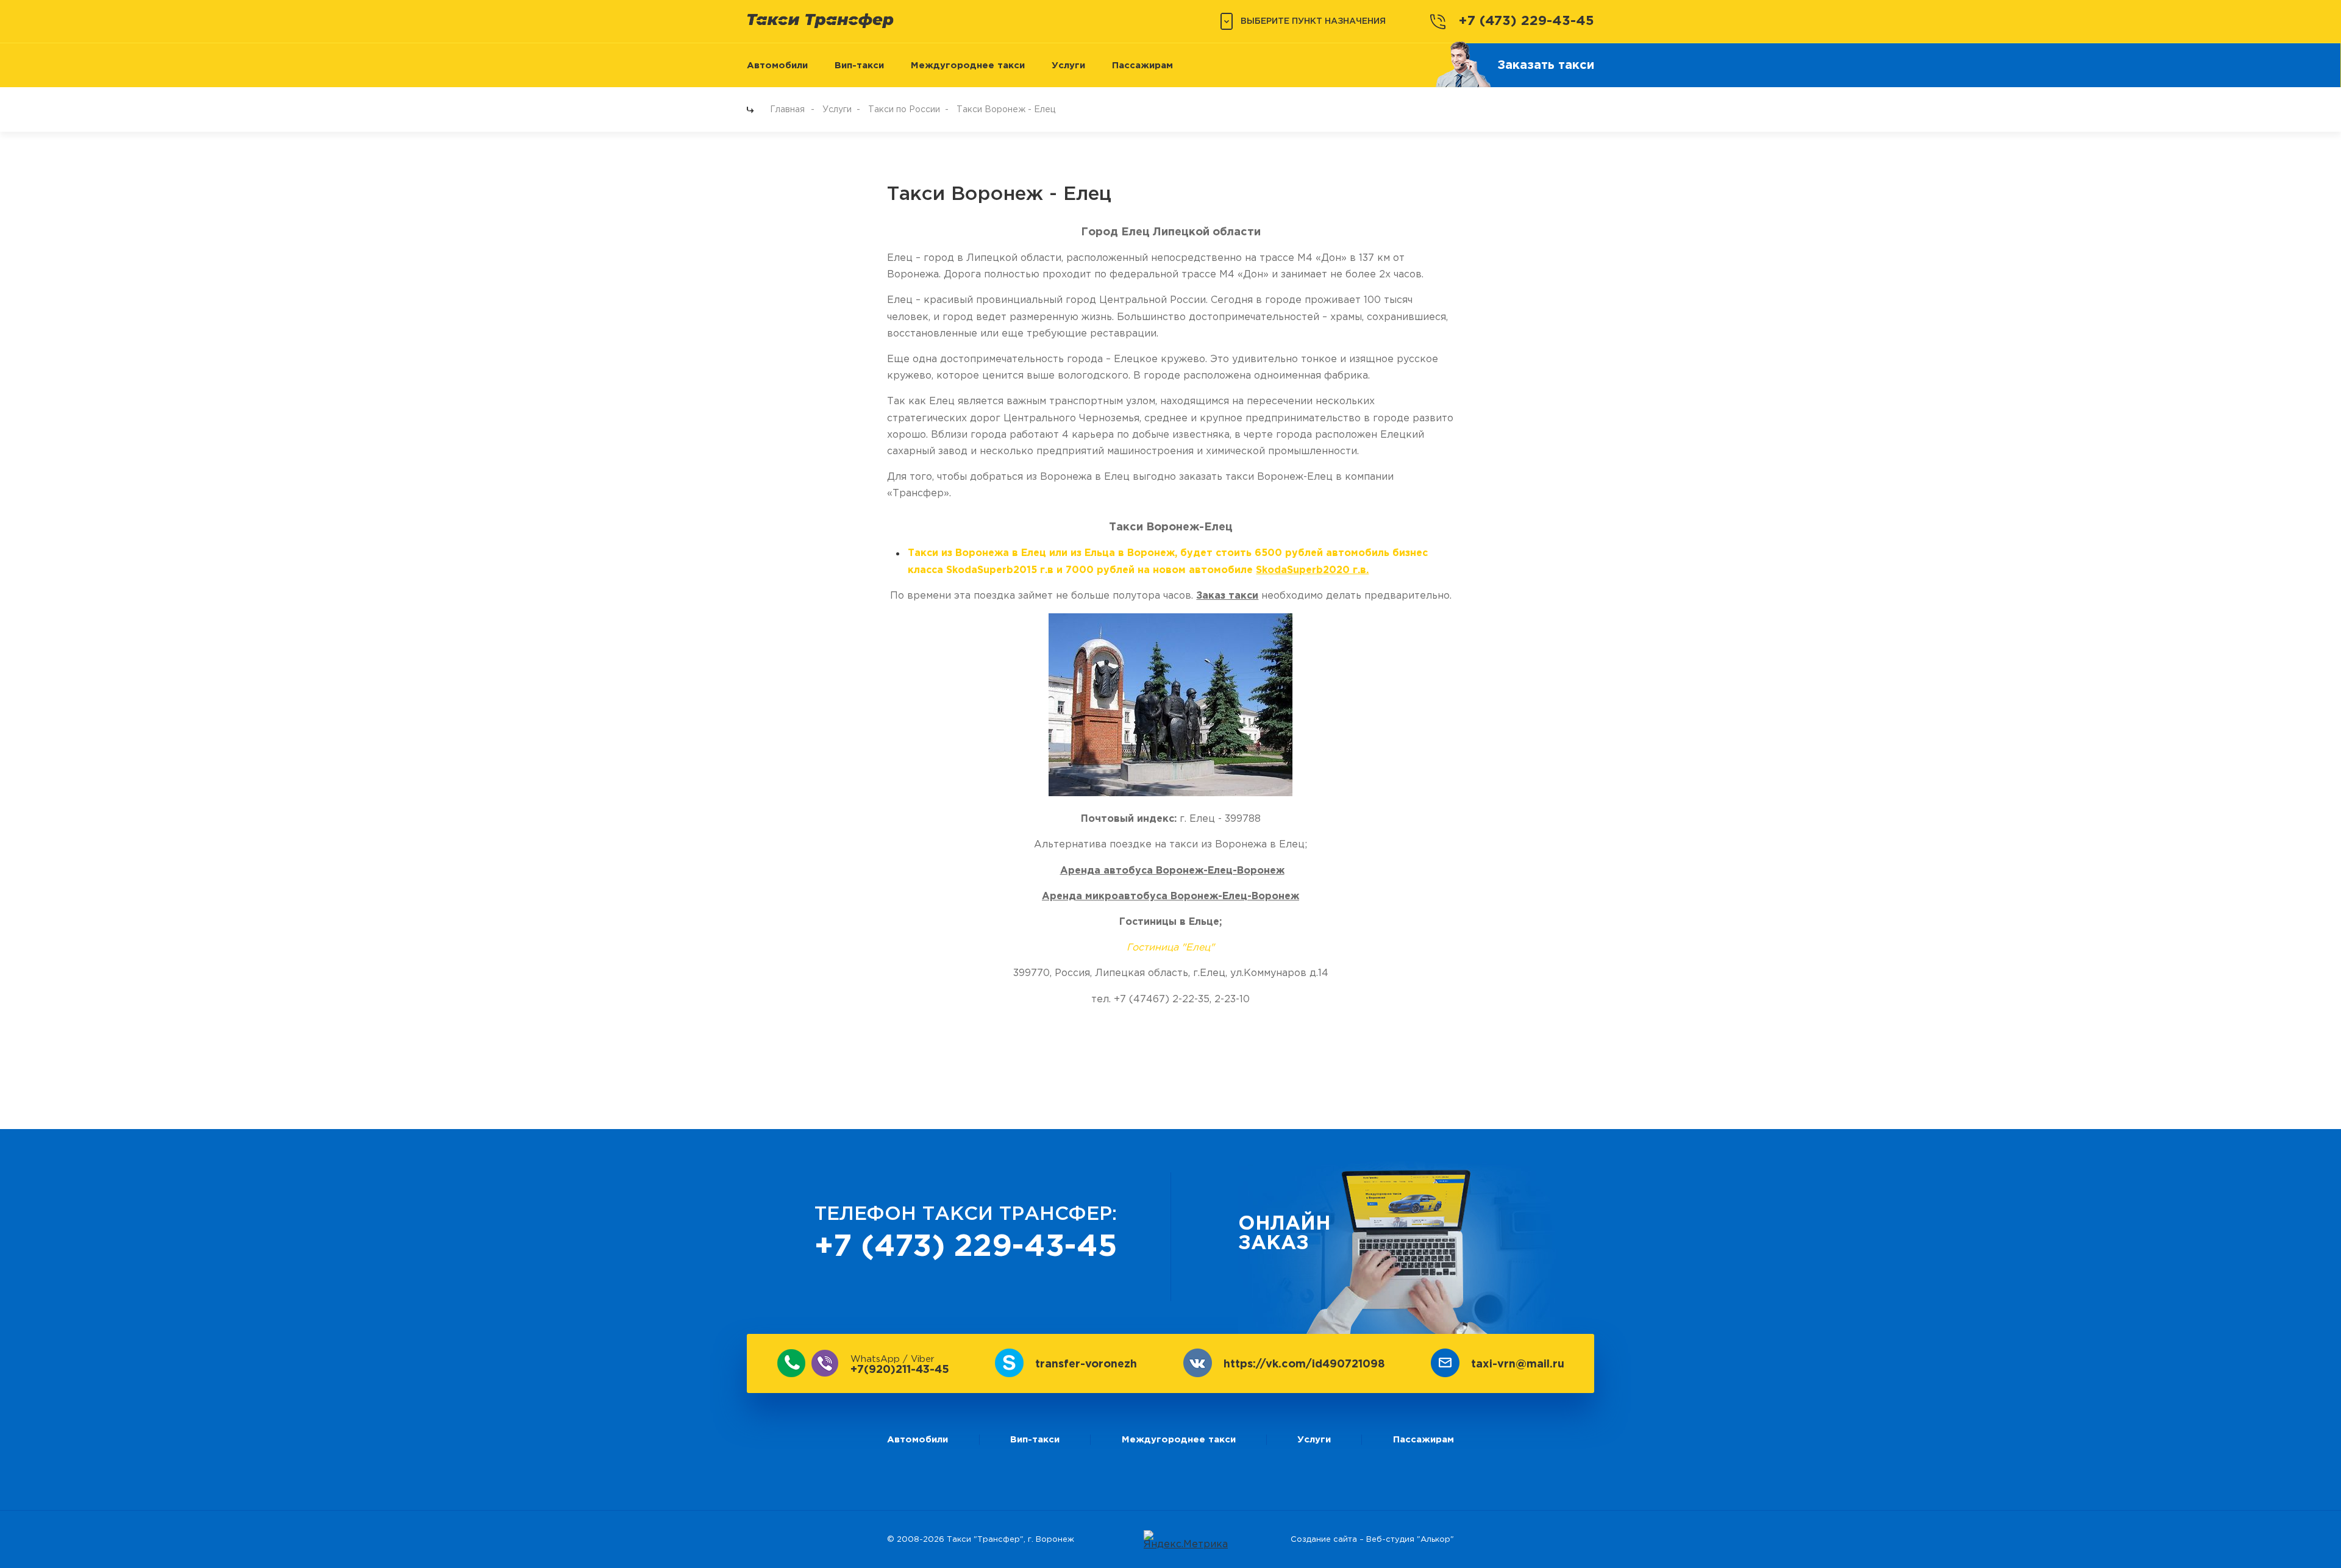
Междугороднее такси (968, 66)
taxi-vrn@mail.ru (1518, 1364)
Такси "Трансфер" (985, 1540)
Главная (787, 110)
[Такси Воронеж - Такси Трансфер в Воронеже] (820, 20)
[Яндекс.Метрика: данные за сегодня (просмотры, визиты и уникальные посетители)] (1186, 1540)
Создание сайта (1324, 1540)
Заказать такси (1546, 65)
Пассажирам (1142, 66)
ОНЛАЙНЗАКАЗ (1284, 1234)
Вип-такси (859, 66)
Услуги (1068, 66)
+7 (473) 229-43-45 (1527, 21)
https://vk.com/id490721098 (1304, 1364)
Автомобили (777, 66)
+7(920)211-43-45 (900, 1365)
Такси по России (904, 110)
